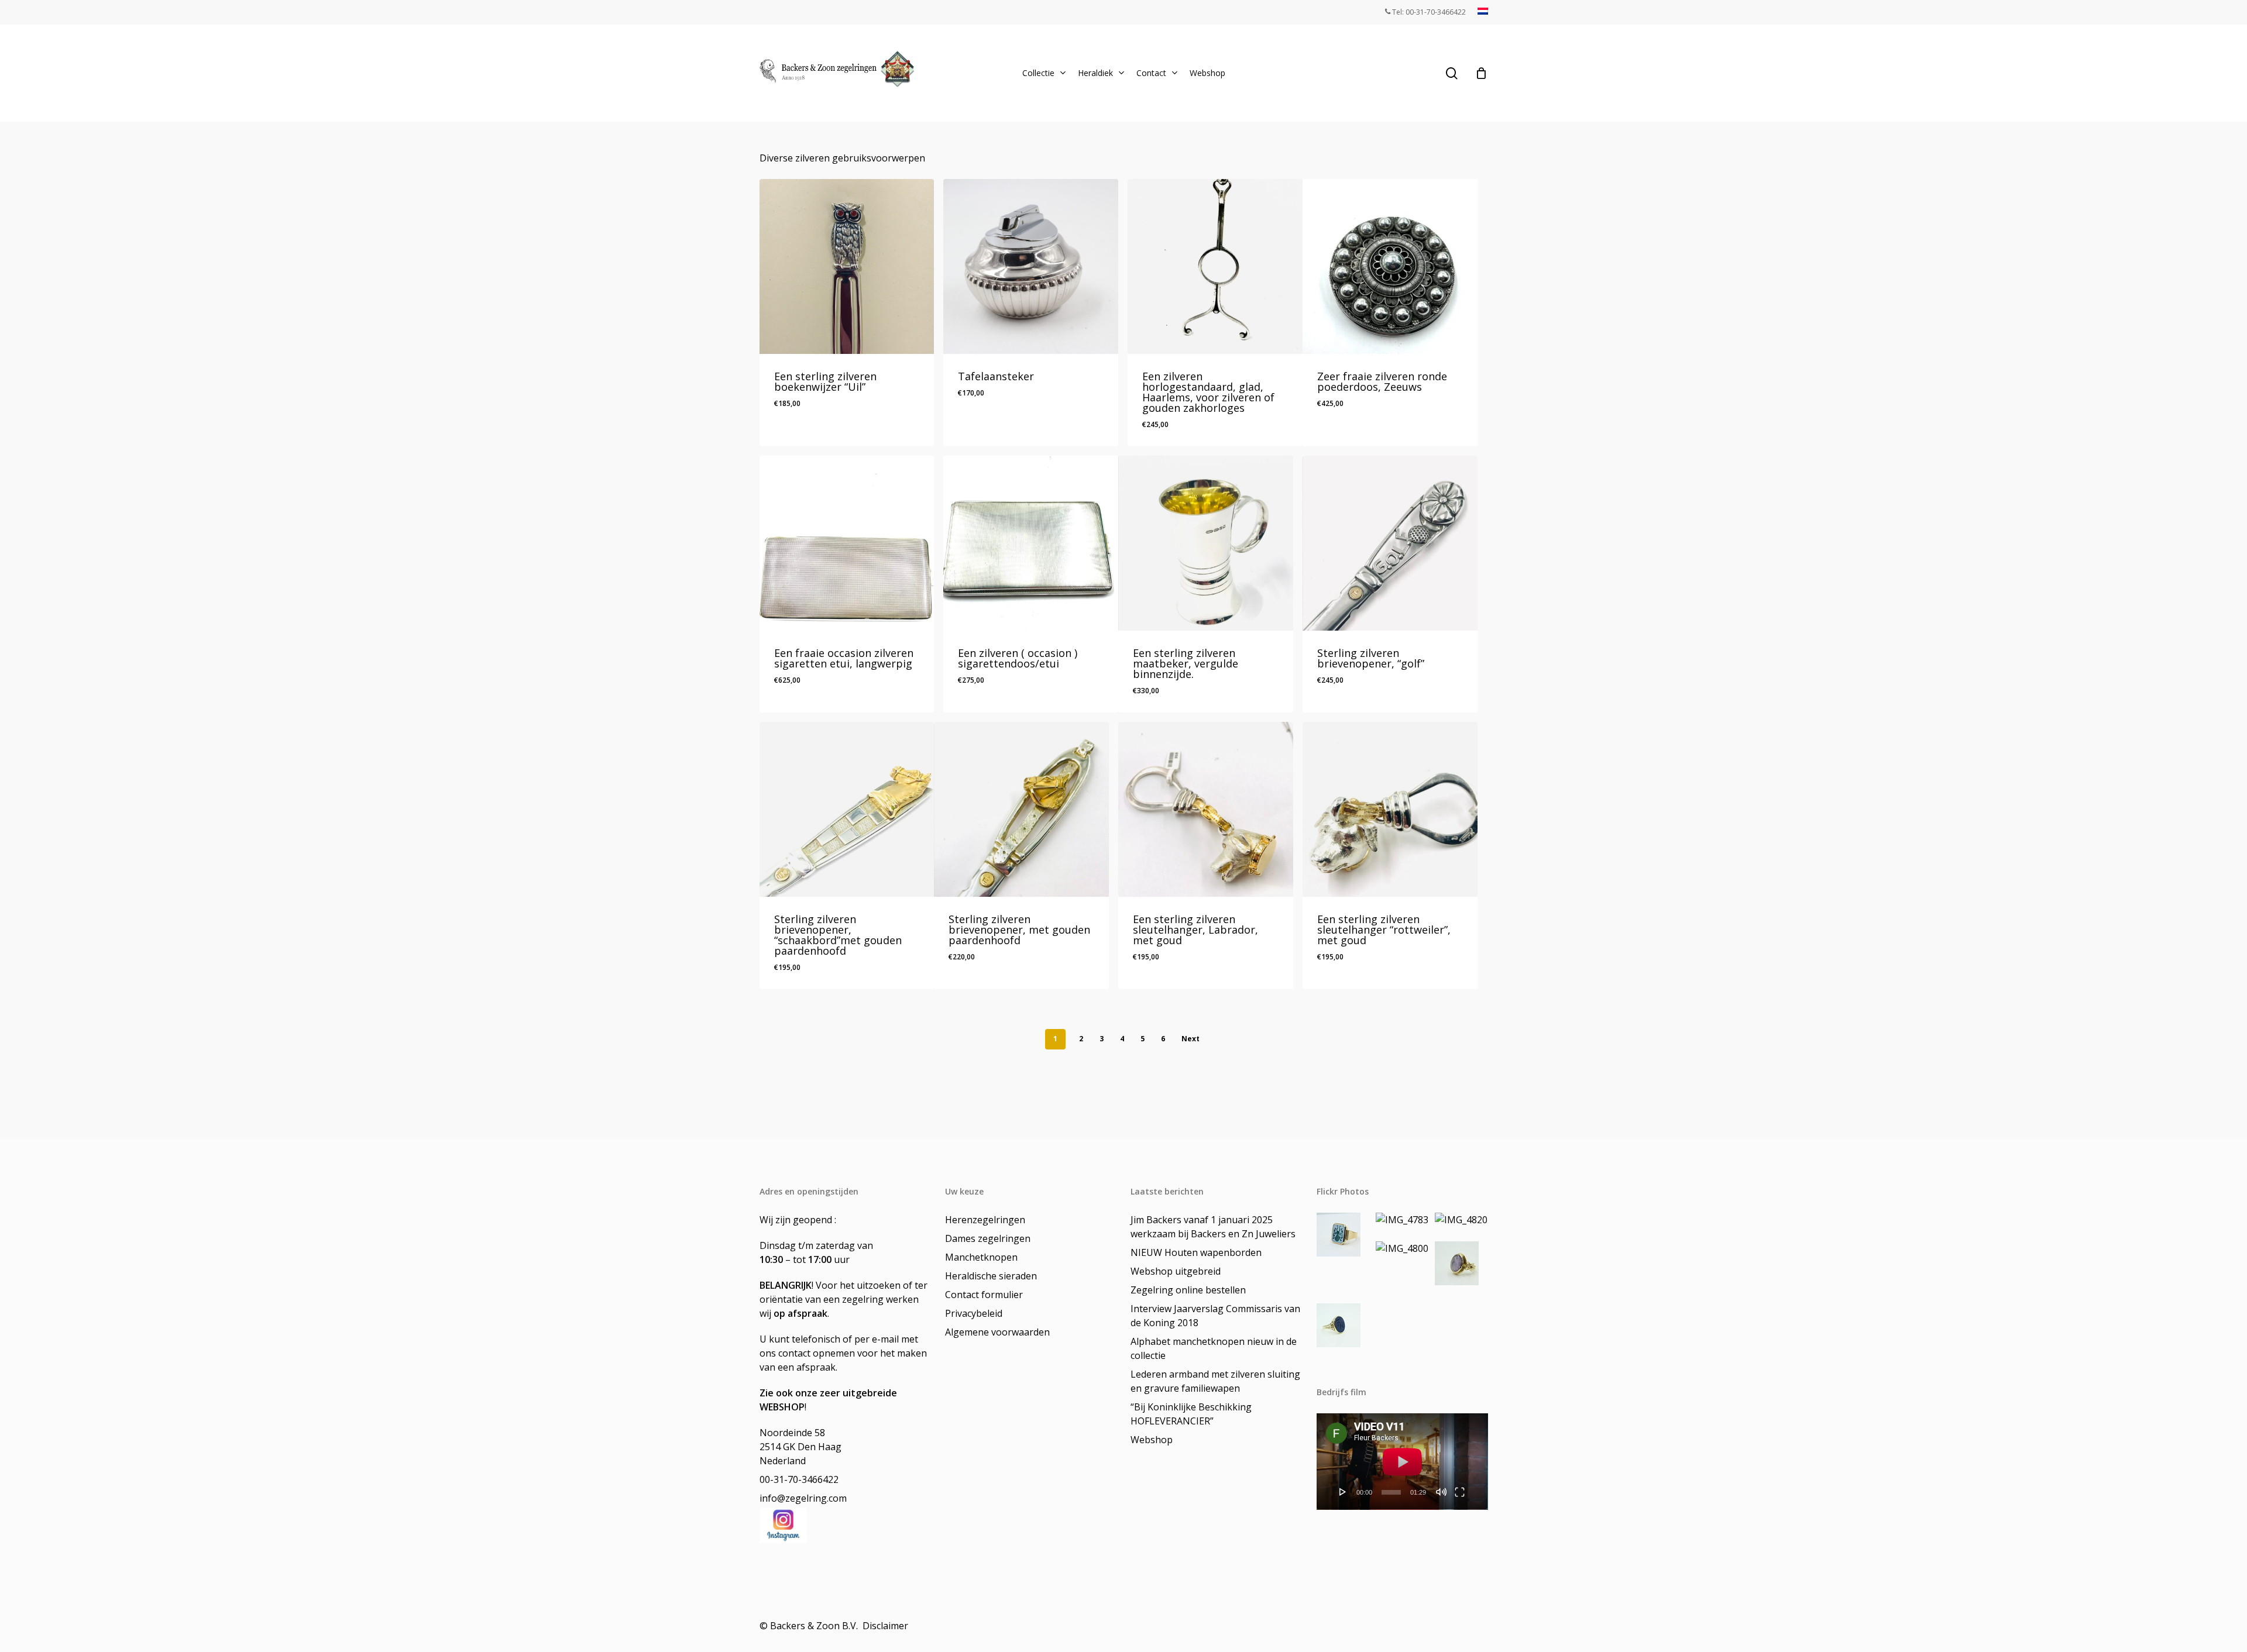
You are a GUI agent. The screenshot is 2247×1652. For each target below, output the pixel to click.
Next (1191, 1039)
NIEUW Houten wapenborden (1196, 1252)
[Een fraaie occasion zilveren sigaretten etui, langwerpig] (847, 543)
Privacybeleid (974, 1313)
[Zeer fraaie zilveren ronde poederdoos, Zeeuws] (1390, 266)
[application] (1402, 1462)
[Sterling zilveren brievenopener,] (1390, 543)
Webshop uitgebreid (1176, 1271)
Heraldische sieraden (991, 1276)
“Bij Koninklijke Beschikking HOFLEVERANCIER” (1191, 1414)
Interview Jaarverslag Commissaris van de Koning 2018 (1215, 1316)
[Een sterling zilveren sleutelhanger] (1390, 809)
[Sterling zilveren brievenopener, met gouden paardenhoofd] (1021, 809)
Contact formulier (984, 1295)
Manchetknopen (981, 1257)
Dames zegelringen (988, 1238)
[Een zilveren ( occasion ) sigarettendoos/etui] (1031, 543)
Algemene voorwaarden (997, 1332)
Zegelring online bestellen (1188, 1290)
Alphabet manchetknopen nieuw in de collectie (1214, 1348)
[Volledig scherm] (1460, 1492)
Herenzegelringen (985, 1220)
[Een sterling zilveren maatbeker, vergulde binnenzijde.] (1206, 543)
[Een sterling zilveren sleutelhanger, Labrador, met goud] (1206, 809)
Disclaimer (887, 1626)
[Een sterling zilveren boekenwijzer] (847, 266)
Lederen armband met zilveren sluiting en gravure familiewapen (1215, 1381)
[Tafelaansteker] (1031, 266)
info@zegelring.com (803, 1498)
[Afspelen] (1343, 1492)
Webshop (1152, 1440)
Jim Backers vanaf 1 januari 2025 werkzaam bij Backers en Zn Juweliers (1213, 1227)
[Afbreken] (1441, 1492)
